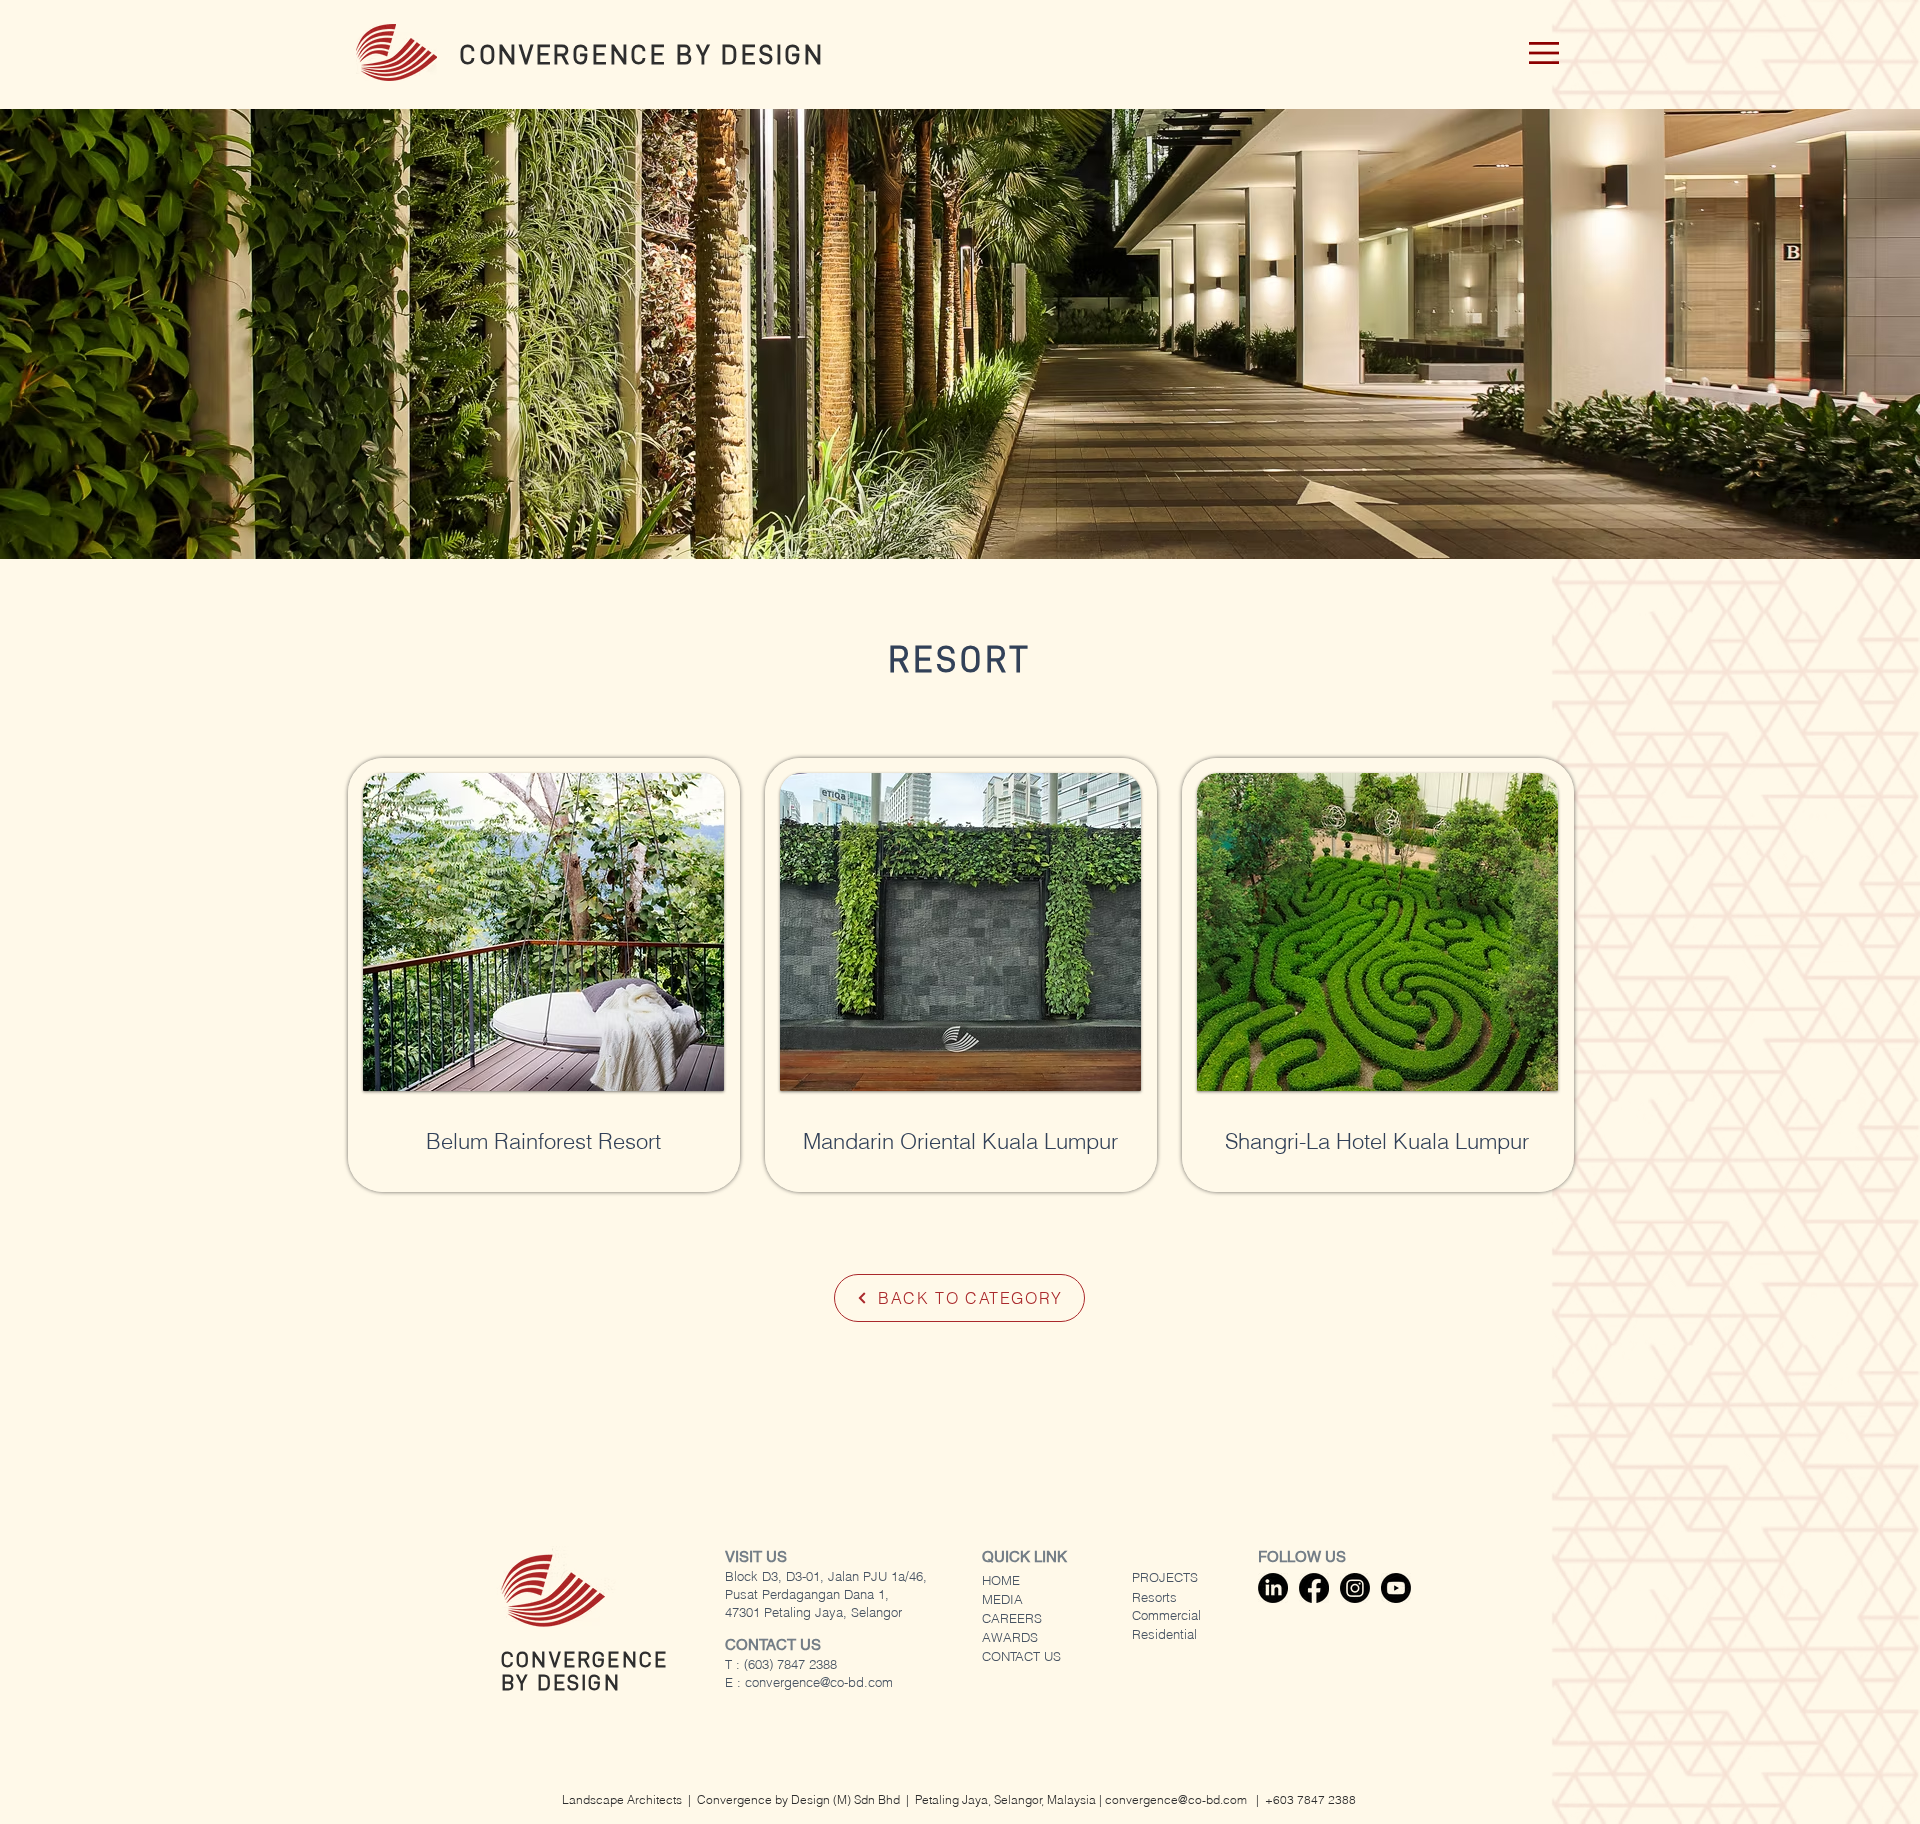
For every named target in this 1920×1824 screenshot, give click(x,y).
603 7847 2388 (1314, 1799)
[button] (1544, 53)
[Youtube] (1396, 1588)
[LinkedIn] (1273, 1588)
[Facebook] (1314, 1588)
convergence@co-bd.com (819, 1682)
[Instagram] (1355, 1588)
